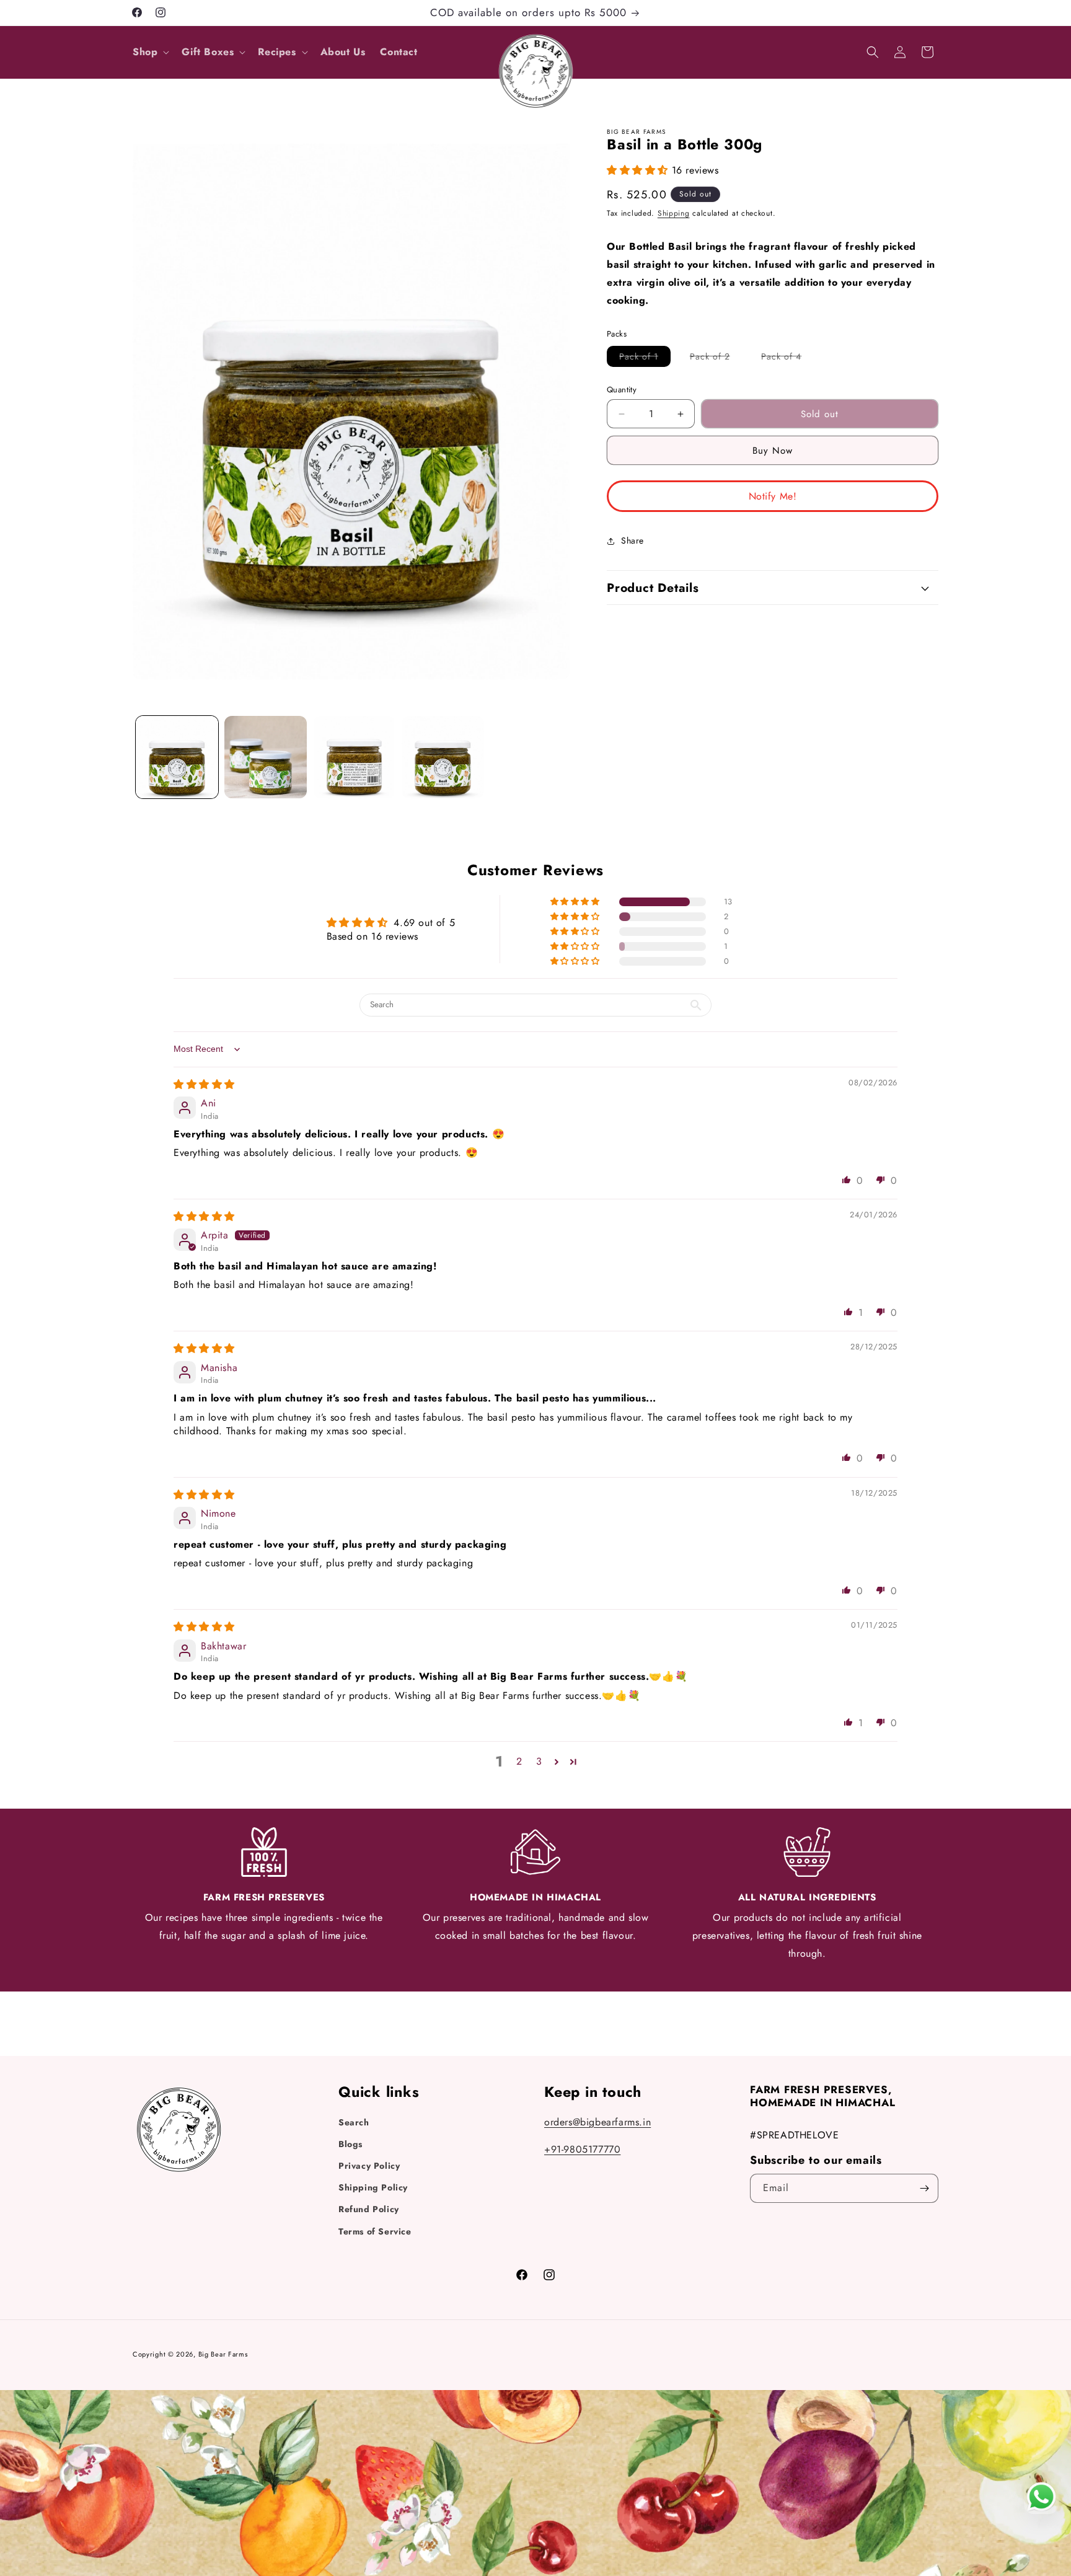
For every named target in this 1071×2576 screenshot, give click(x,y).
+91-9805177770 (582, 2149)
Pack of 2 (716, 358)
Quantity (622, 390)
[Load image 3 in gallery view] (354, 757)
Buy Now (773, 451)
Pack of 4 (787, 358)
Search (354, 2122)
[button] (150, 52)
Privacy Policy (369, 2166)
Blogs (350, 2144)
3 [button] (539, 1761)
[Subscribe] (924, 2188)
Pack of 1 (645, 358)
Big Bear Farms (223, 2354)
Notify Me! (773, 496)
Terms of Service (375, 2231)
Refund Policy (369, 2209)
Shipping (674, 213)
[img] (204, 1084)
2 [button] (519, 1761)
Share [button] (632, 540)
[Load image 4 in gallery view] (443, 757)
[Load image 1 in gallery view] (177, 757)
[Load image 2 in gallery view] (266, 757)
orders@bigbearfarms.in (597, 2122)
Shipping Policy (373, 2187)
